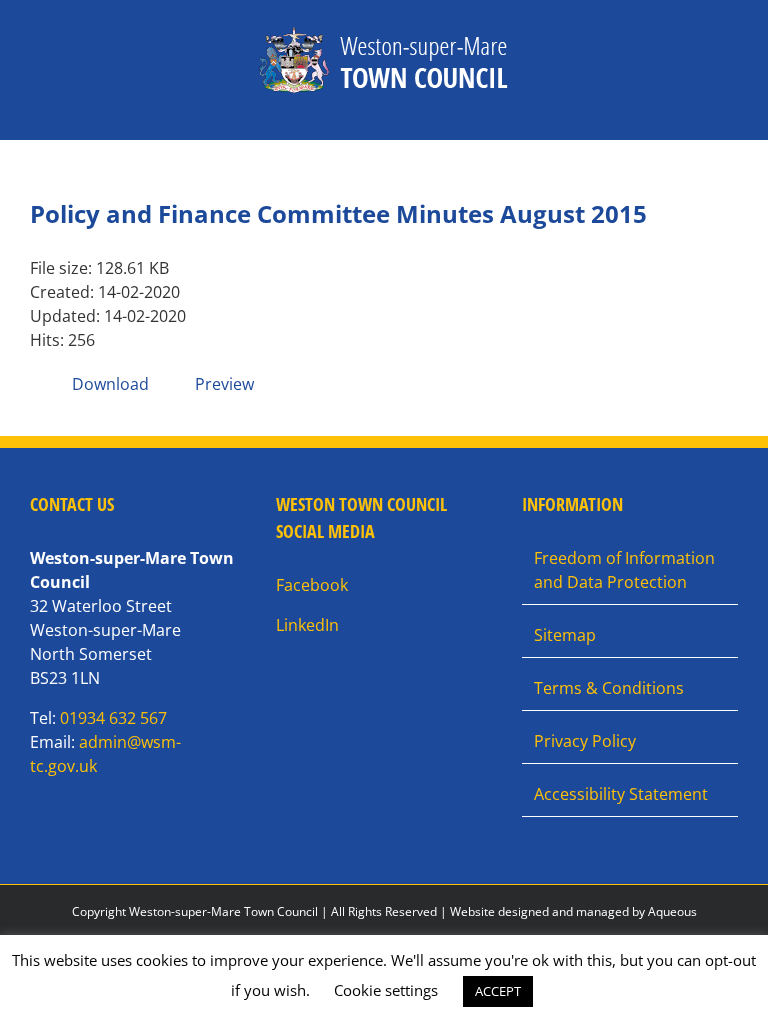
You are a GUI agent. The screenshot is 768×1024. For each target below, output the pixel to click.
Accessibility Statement (621, 794)
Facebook (312, 585)
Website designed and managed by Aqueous (573, 911)
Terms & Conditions (609, 688)
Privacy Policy (585, 741)
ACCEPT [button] (498, 991)
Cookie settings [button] (386, 990)
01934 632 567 (113, 718)
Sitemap (565, 635)
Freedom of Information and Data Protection (624, 570)
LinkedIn (307, 625)
